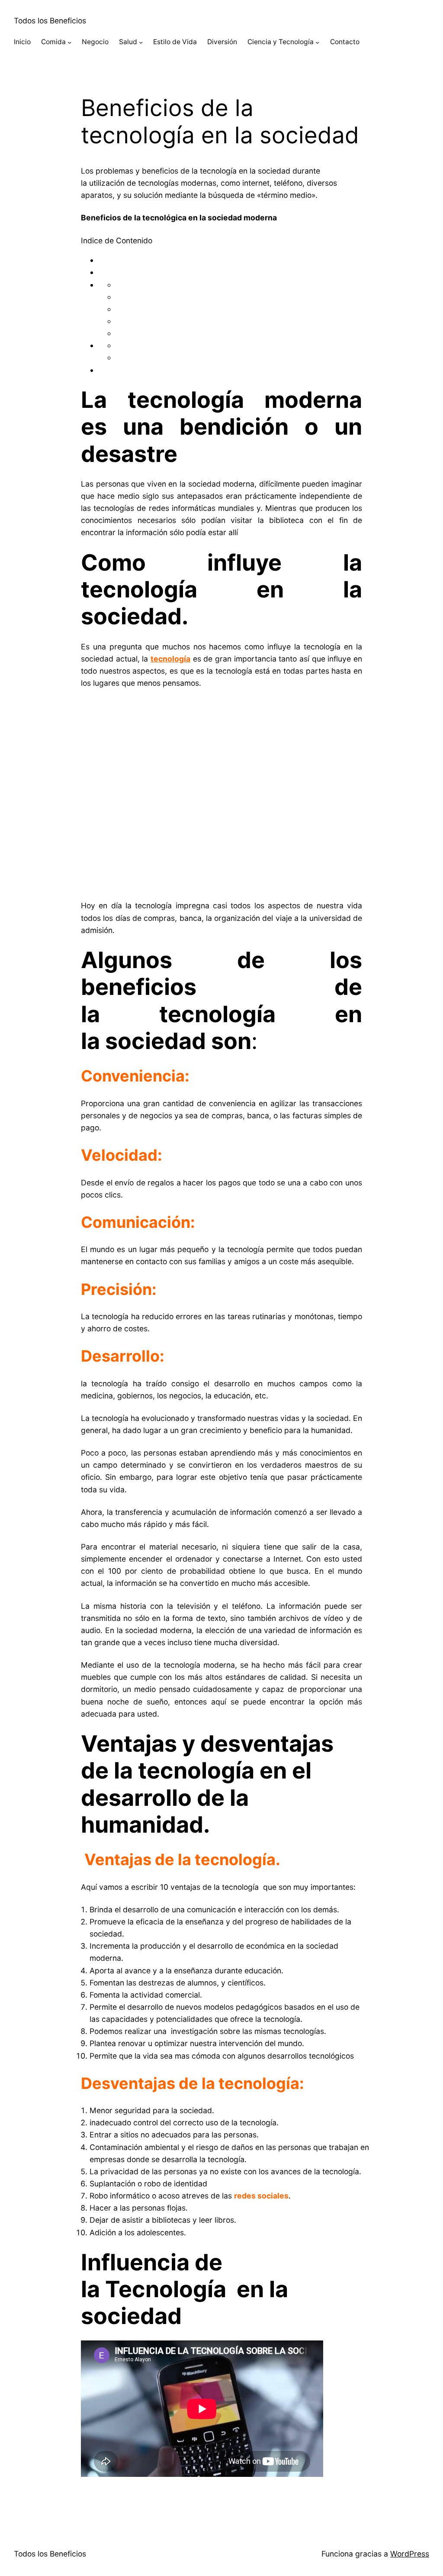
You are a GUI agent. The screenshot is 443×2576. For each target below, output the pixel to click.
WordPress (410, 2554)
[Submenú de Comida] (69, 42)
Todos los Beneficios (50, 21)
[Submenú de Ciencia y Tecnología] (317, 42)
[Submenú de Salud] (141, 42)
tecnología (170, 659)
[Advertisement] (221, 791)
